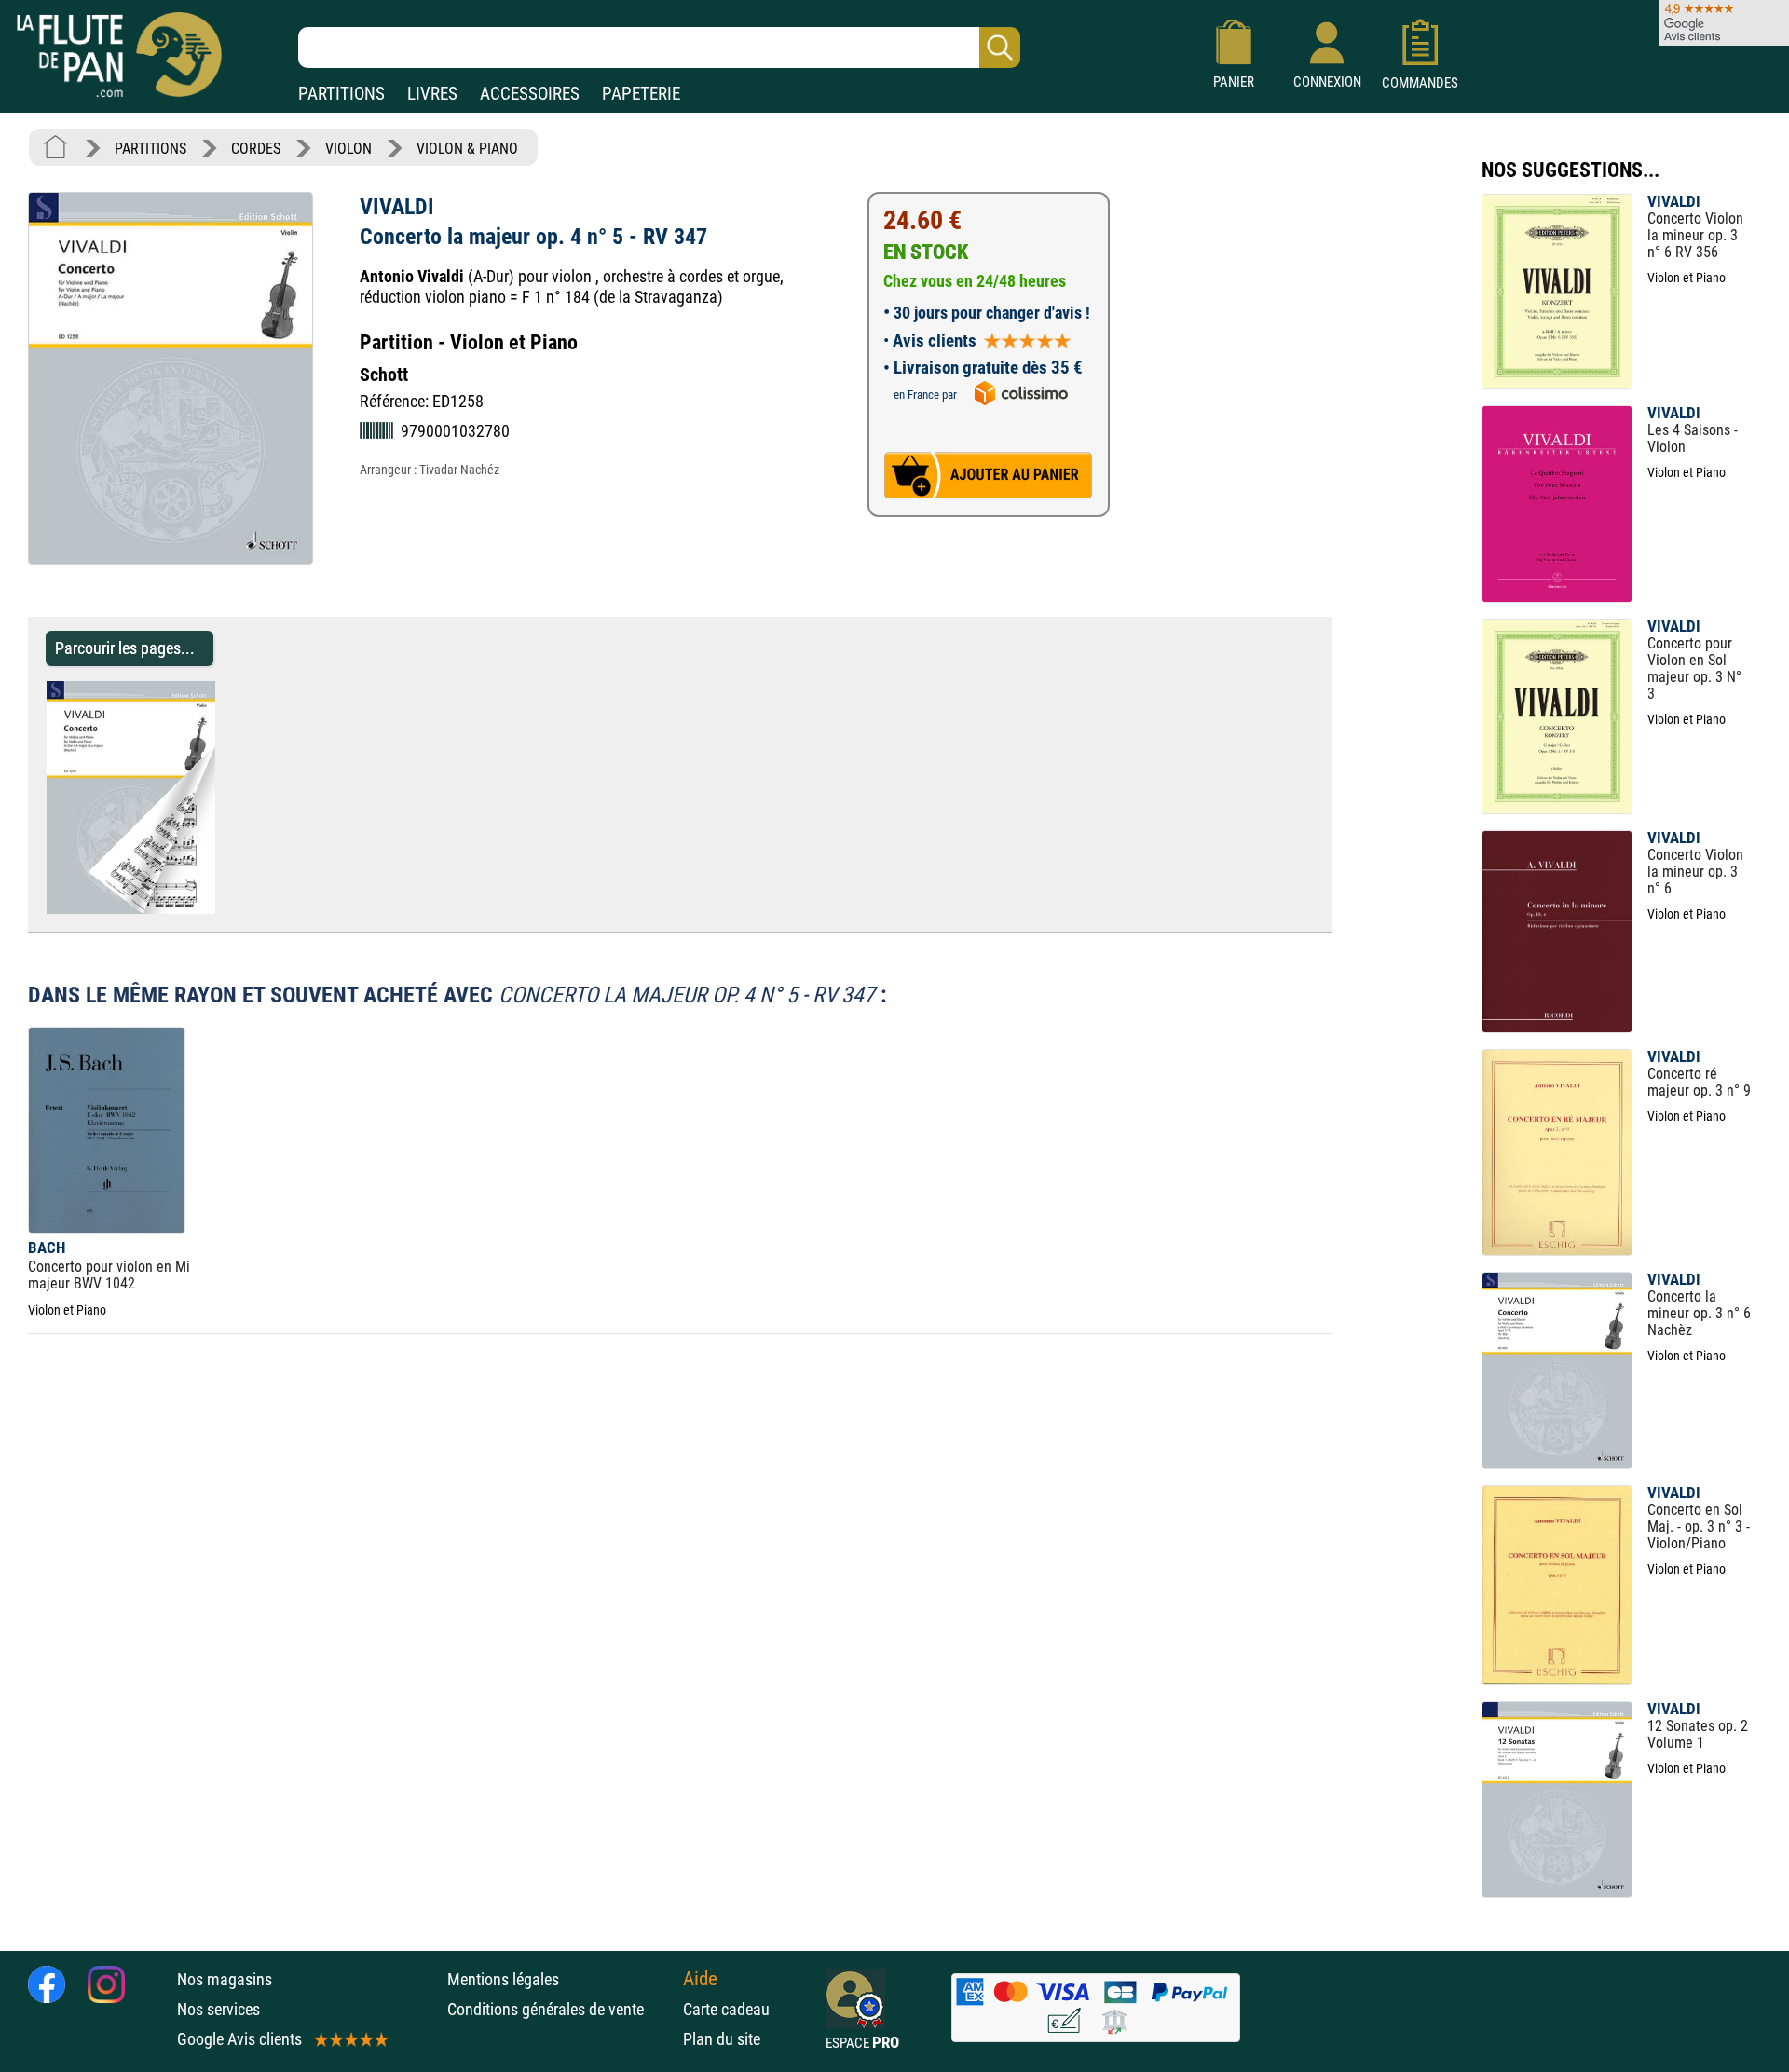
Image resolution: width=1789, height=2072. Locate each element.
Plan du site (722, 2039)
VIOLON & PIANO (467, 149)
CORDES (256, 149)
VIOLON (348, 149)
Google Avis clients (239, 2039)
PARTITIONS (341, 94)
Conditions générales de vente (560, 2009)
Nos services (219, 2009)
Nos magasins (225, 1979)
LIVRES (432, 94)
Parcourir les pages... (125, 648)
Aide (700, 1979)
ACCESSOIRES (530, 94)
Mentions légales (503, 1979)
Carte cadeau (726, 2009)
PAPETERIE (641, 94)
